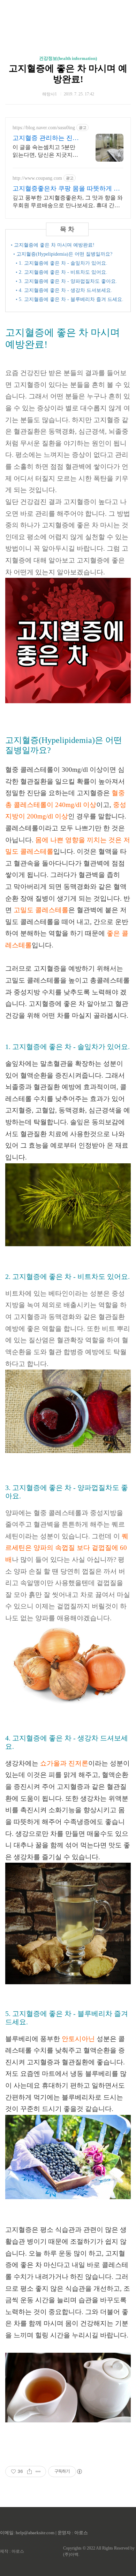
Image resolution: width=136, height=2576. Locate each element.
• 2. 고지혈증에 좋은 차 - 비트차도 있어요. (62, 272)
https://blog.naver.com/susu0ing (44, 128)
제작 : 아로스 (12, 2551)
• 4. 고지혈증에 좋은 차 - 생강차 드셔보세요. (64, 290)
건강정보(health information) (68, 58)
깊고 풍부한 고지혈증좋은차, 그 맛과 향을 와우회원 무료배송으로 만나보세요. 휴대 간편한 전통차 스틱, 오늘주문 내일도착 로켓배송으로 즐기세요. (68, 202)
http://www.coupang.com (37, 178)
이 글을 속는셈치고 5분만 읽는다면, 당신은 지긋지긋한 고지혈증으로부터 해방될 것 (45, 152)
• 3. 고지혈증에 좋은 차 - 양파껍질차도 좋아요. (66, 281)
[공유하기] (29, 2472)
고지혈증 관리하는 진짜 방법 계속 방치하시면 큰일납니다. (47, 138)
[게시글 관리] (38, 2472)
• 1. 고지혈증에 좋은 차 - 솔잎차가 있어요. (62, 263)
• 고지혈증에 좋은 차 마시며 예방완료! (53, 245)
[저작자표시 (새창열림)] (79, 2472)
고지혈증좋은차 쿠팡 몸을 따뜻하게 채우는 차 (66, 189)
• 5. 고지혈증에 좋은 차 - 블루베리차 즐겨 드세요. (70, 299)
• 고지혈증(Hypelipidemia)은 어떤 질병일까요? (63, 254)
